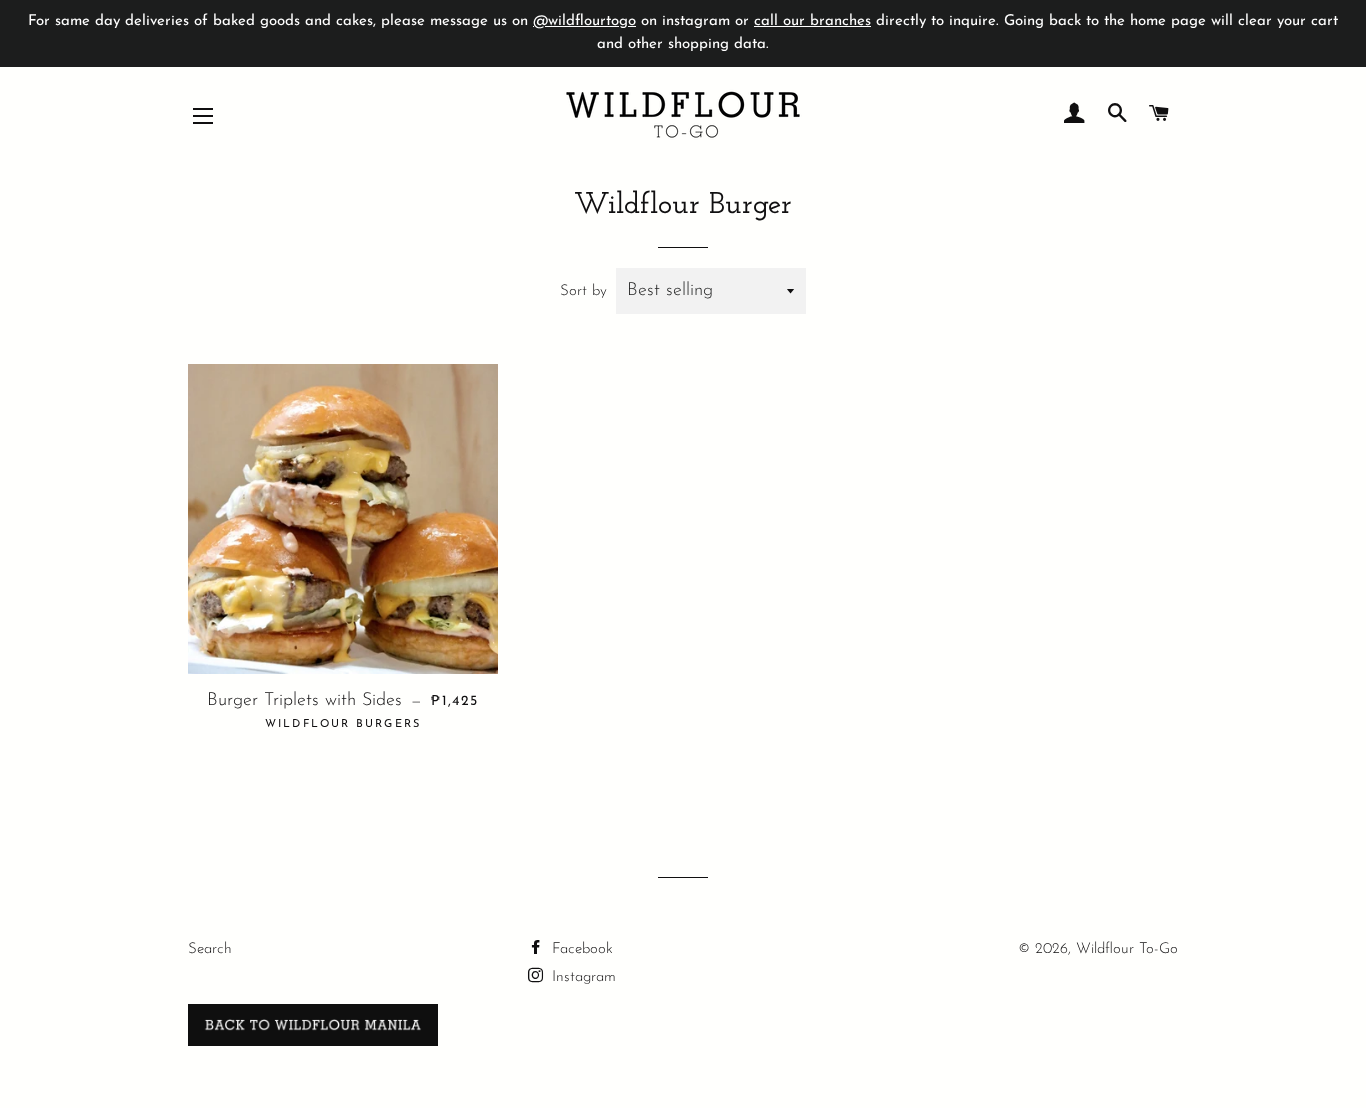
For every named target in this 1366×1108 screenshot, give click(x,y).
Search (210, 949)
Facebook (580, 949)
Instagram (581, 977)
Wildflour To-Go (1127, 949)
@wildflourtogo (584, 21)
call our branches (812, 21)
